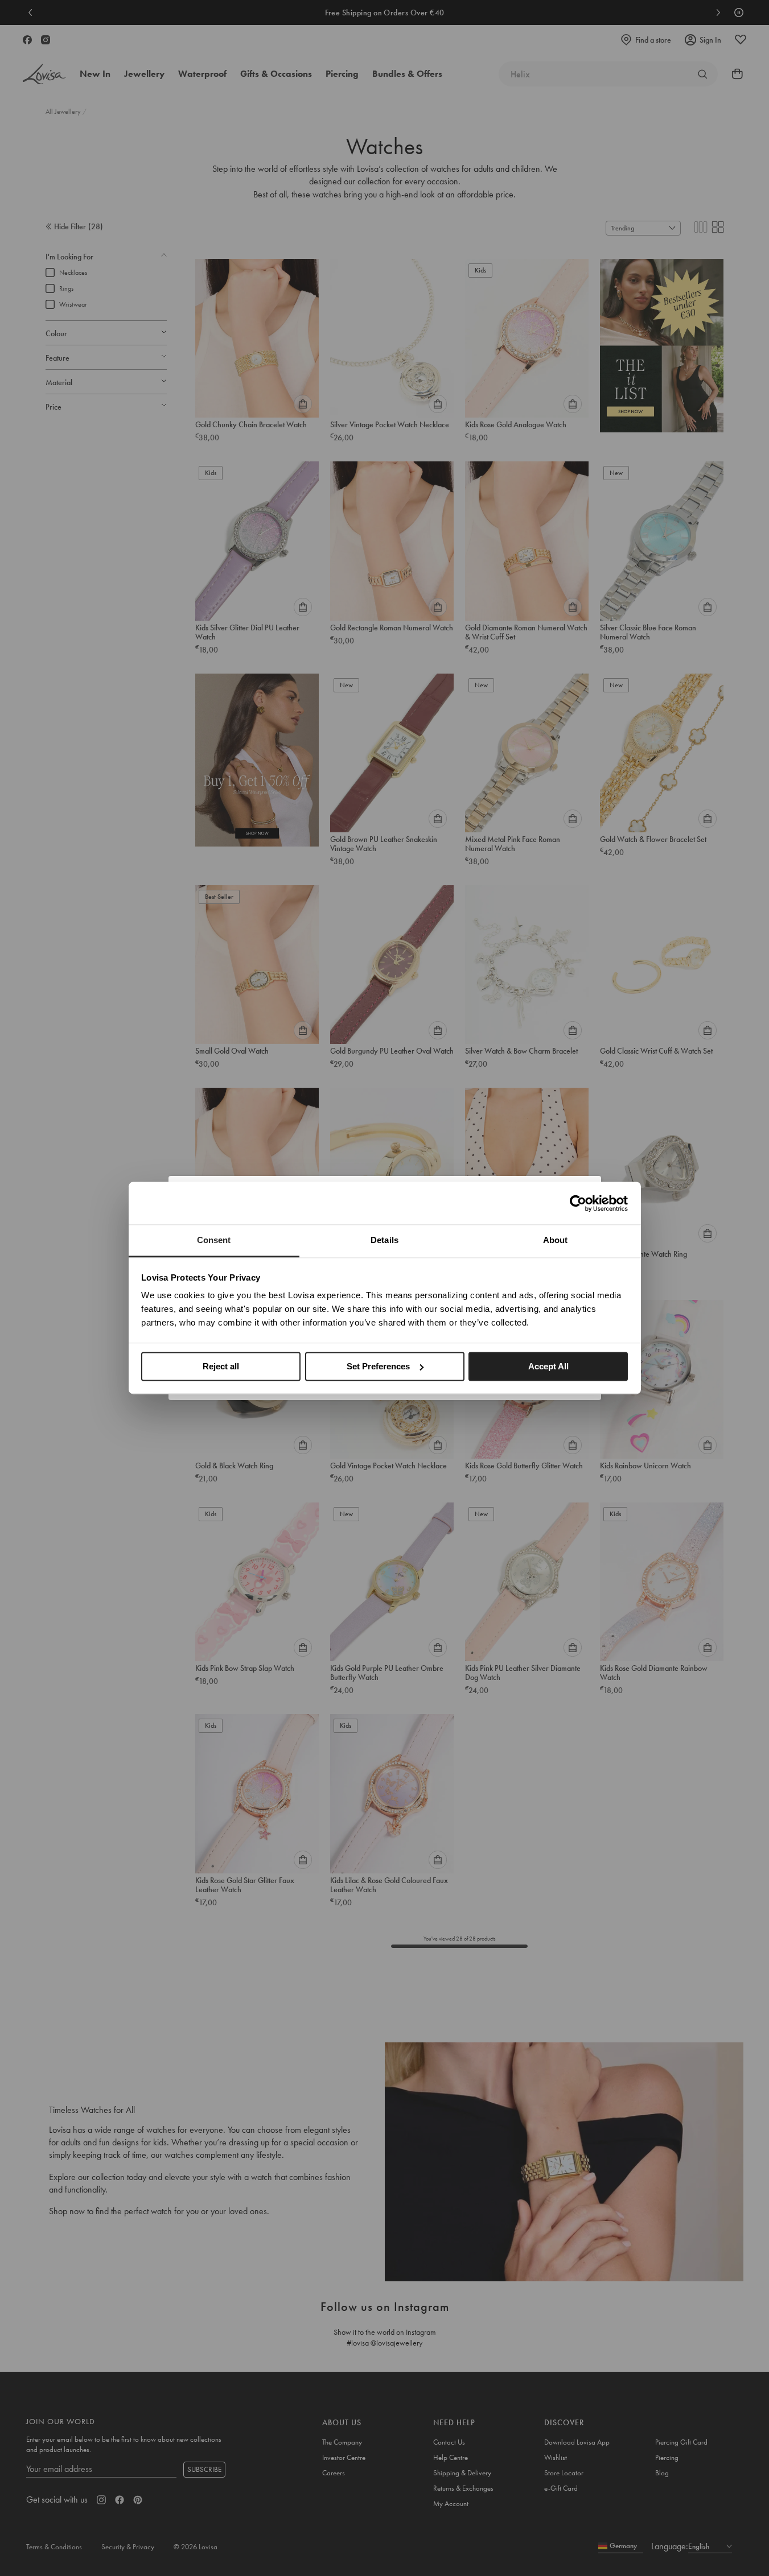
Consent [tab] (214, 1240)
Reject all (221, 1366)
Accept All (548, 1366)
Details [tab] (384, 1240)
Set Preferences (378, 1366)
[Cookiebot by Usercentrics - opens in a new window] (578, 1203)
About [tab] (556, 1240)
